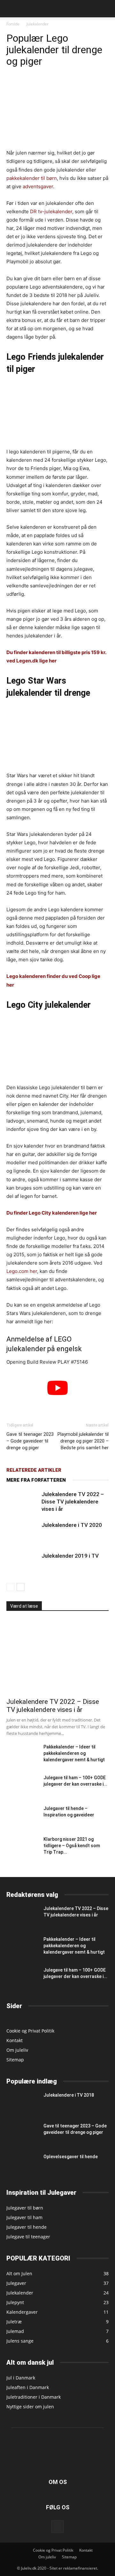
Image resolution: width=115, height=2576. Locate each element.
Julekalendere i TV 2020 (72, 1525)
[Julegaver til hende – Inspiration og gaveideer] (22, 1816)
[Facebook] (57, 2527)
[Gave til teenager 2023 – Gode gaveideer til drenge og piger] (22, 2133)
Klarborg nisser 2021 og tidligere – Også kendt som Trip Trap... (72, 1846)
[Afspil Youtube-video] (57, 1388)
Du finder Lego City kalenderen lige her (52, 1213)
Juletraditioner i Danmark (34, 2397)
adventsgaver (38, 186)
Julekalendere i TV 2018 (69, 2095)
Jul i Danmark (21, 2378)
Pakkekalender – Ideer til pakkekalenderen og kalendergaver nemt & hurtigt (74, 1753)
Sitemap (15, 2060)
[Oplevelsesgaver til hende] (22, 2165)
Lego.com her (22, 1271)
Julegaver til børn (25, 2208)
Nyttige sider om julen (30, 2407)
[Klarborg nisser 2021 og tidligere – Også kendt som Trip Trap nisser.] (18, 1847)
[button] (11, 9)
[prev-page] (10, 1587)
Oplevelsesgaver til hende (71, 2157)
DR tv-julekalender (51, 211)
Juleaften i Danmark (28, 2387)
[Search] (106, 9)
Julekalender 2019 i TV (70, 1556)
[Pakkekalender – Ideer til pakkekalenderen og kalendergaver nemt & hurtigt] (22, 1754)
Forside (13, 24)
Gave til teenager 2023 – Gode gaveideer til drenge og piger (30, 1441)
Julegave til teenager (28, 2237)
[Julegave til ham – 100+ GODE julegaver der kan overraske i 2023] (22, 1785)
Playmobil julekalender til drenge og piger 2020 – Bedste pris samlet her (83, 1441)
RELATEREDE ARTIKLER (34, 1470)
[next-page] (21, 1587)
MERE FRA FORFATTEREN (36, 1480)
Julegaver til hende (27, 2227)
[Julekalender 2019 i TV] (22, 1563)
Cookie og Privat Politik (30, 2031)
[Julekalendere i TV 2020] (22, 1532)
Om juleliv (17, 2050)
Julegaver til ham (24, 2217)
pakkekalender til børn (32, 178)
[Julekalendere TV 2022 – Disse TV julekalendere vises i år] (22, 1502)
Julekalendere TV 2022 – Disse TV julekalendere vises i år (73, 1502)
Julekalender (38, 24)
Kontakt (15, 2040)
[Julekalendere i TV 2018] (22, 2103)
